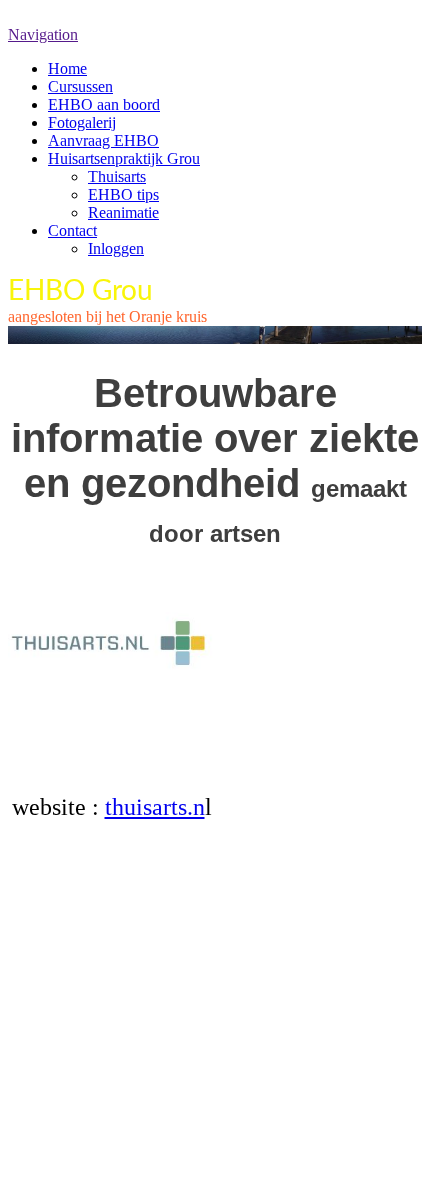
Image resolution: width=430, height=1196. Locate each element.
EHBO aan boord (104, 104)
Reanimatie (123, 212)
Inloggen (116, 248)
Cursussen (80, 86)
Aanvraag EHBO (103, 140)
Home (67, 68)
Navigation (43, 34)
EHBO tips (123, 194)
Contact (72, 230)
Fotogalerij (82, 122)
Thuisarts (117, 176)
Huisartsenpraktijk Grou (124, 158)
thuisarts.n (155, 807)
